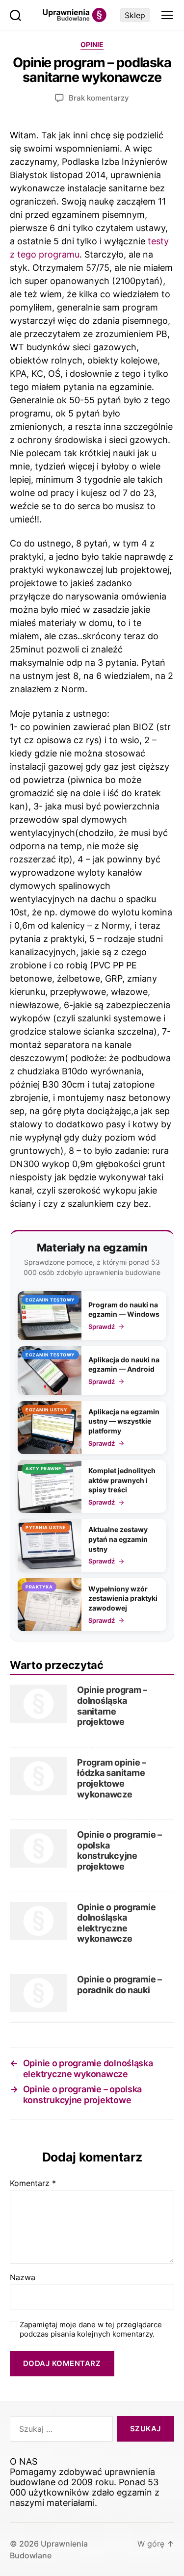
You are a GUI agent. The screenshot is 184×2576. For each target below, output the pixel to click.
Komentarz (33, 2184)
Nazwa (23, 2278)
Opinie (92, 44)
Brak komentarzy (99, 98)
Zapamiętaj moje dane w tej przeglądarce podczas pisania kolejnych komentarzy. (91, 2329)
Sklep (135, 15)
